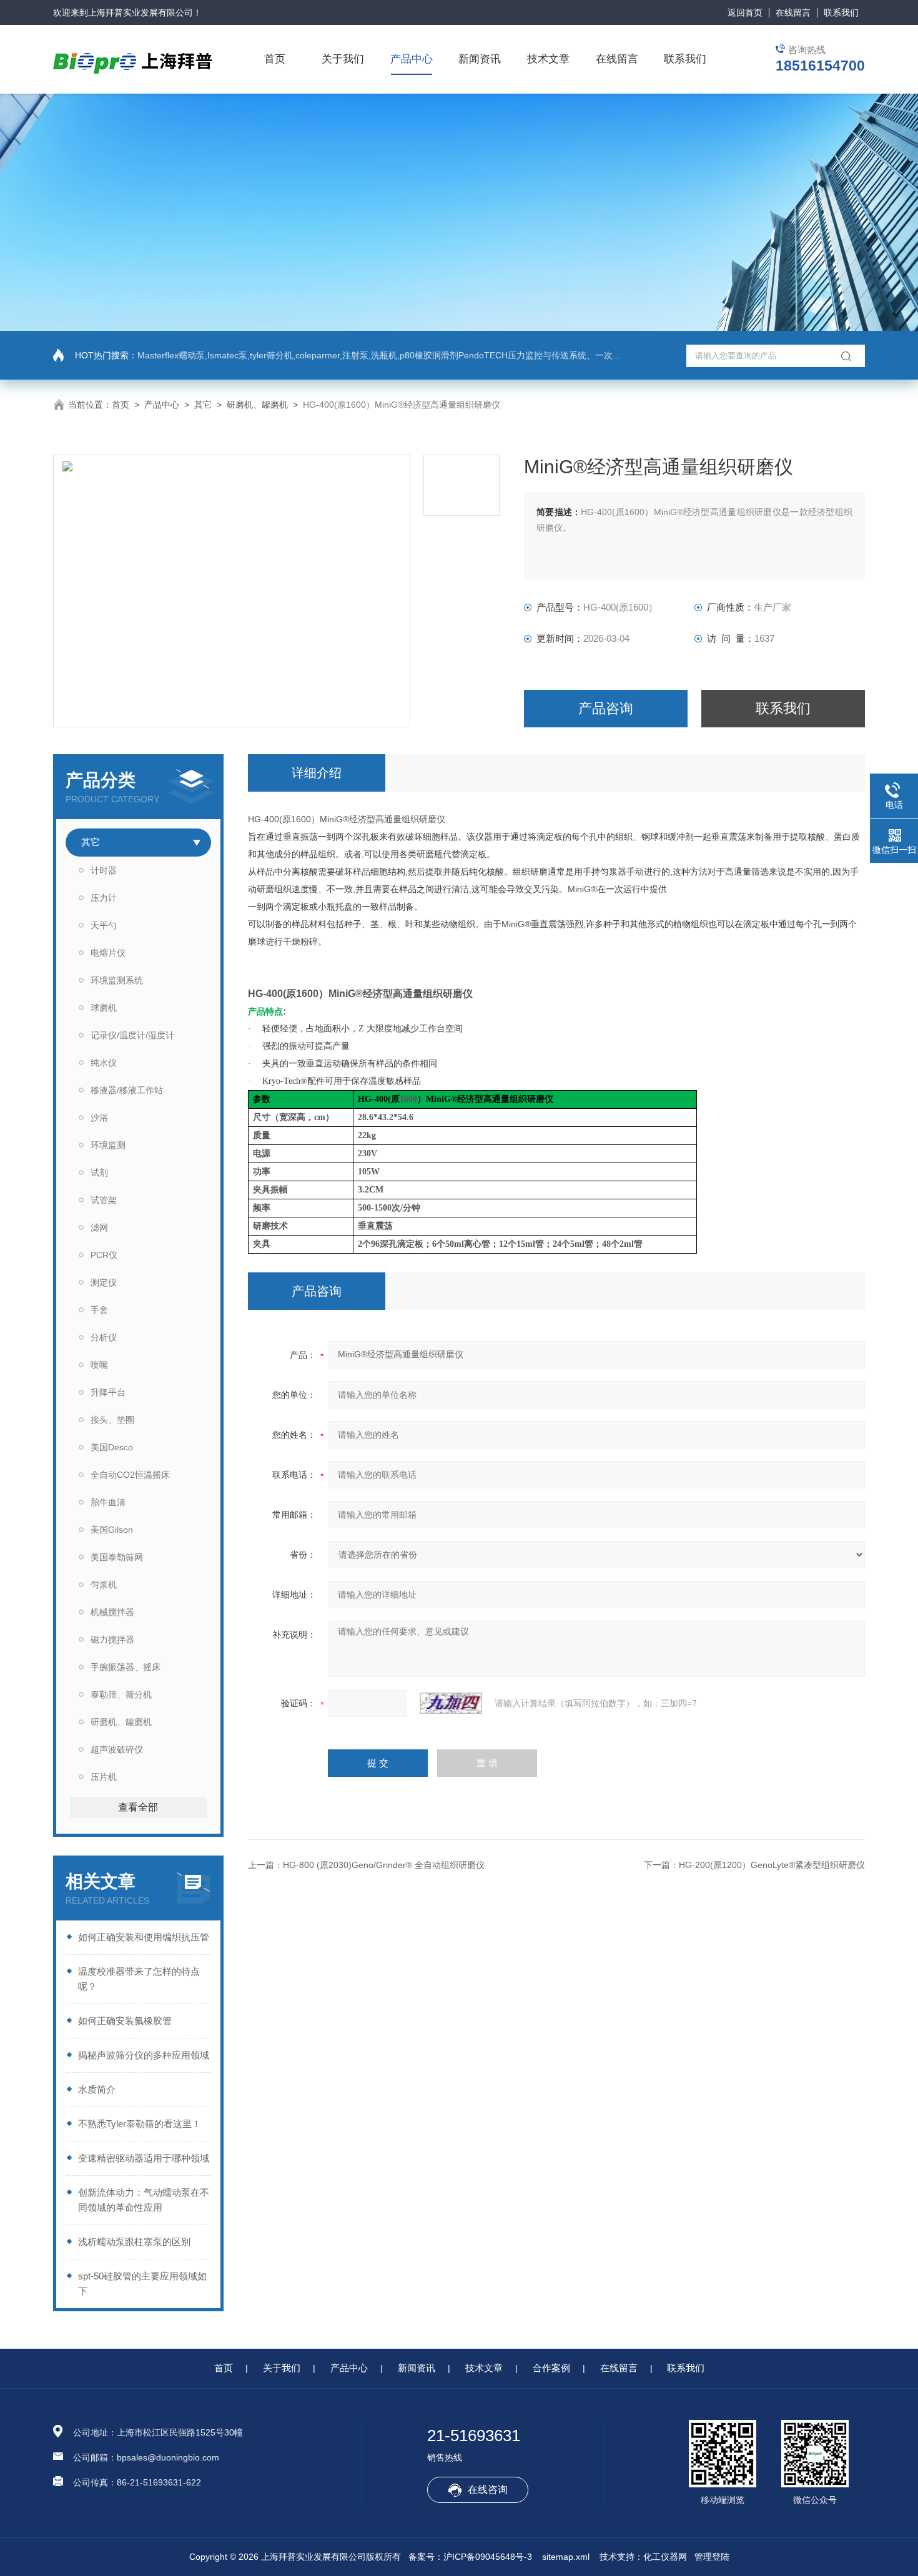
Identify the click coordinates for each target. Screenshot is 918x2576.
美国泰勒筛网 (117, 1557)
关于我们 (343, 59)
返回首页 (745, 12)
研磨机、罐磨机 (257, 405)
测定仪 (104, 1282)
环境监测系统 (117, 980)
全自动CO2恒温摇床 (130, 1475)
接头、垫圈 (112, 1420)
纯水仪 (104, 1063)
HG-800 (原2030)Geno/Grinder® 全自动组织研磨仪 (384, 1865)
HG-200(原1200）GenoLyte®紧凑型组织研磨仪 (772, 1865)
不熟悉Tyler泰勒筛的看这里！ (140, 2124)
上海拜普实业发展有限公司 (141, 12)
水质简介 (97, 2089)
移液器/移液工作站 (127, 1090)
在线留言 (793, 12)
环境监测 (108, 1145)
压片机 (104, 1777)
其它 (203, 405)
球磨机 (104, 1008)
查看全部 (138, 1807)
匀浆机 (104, 1585)
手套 (99, 1310)
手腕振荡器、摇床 (126, 1667)
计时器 (104, 870)
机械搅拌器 (112, 1612)
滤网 (99, 1227)
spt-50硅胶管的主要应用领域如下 (142, 2283)
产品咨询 (606, 708)
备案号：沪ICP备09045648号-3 (470, 2557)
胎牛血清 (108, 1502)
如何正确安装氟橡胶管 (125, 2021)
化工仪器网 (665, 2557)
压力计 (104, 898)
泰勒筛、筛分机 (121, 1694)
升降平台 (108, 1392)
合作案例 (551, 2368)
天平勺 (104, 925)
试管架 (104, 1200)
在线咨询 (488, 2490)
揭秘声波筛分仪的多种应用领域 (144, 2055)
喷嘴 (99, 1365)
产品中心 (412, 59)
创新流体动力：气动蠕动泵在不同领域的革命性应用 (144, 2200)
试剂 (99, 1172)
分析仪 (104, 1337)
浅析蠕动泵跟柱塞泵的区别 (134, 2242)
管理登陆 (712, 2557)
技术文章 (548, 59)
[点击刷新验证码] (451, 1703)
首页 (275, 59)
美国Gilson (112, 1530)
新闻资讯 (480, 59)
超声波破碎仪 (117, 1749)
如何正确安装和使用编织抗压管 (144, 1937)
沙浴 (99, 1118)
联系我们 (841, 12)
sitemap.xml (566, 2557)
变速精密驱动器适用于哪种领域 (144, 2158)
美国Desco (112, 1447)
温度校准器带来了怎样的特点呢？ (139, 1979)
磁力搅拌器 (112, 1639)
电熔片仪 (108, 953)
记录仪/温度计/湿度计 (132, 1035)
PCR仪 (104, 1255)
